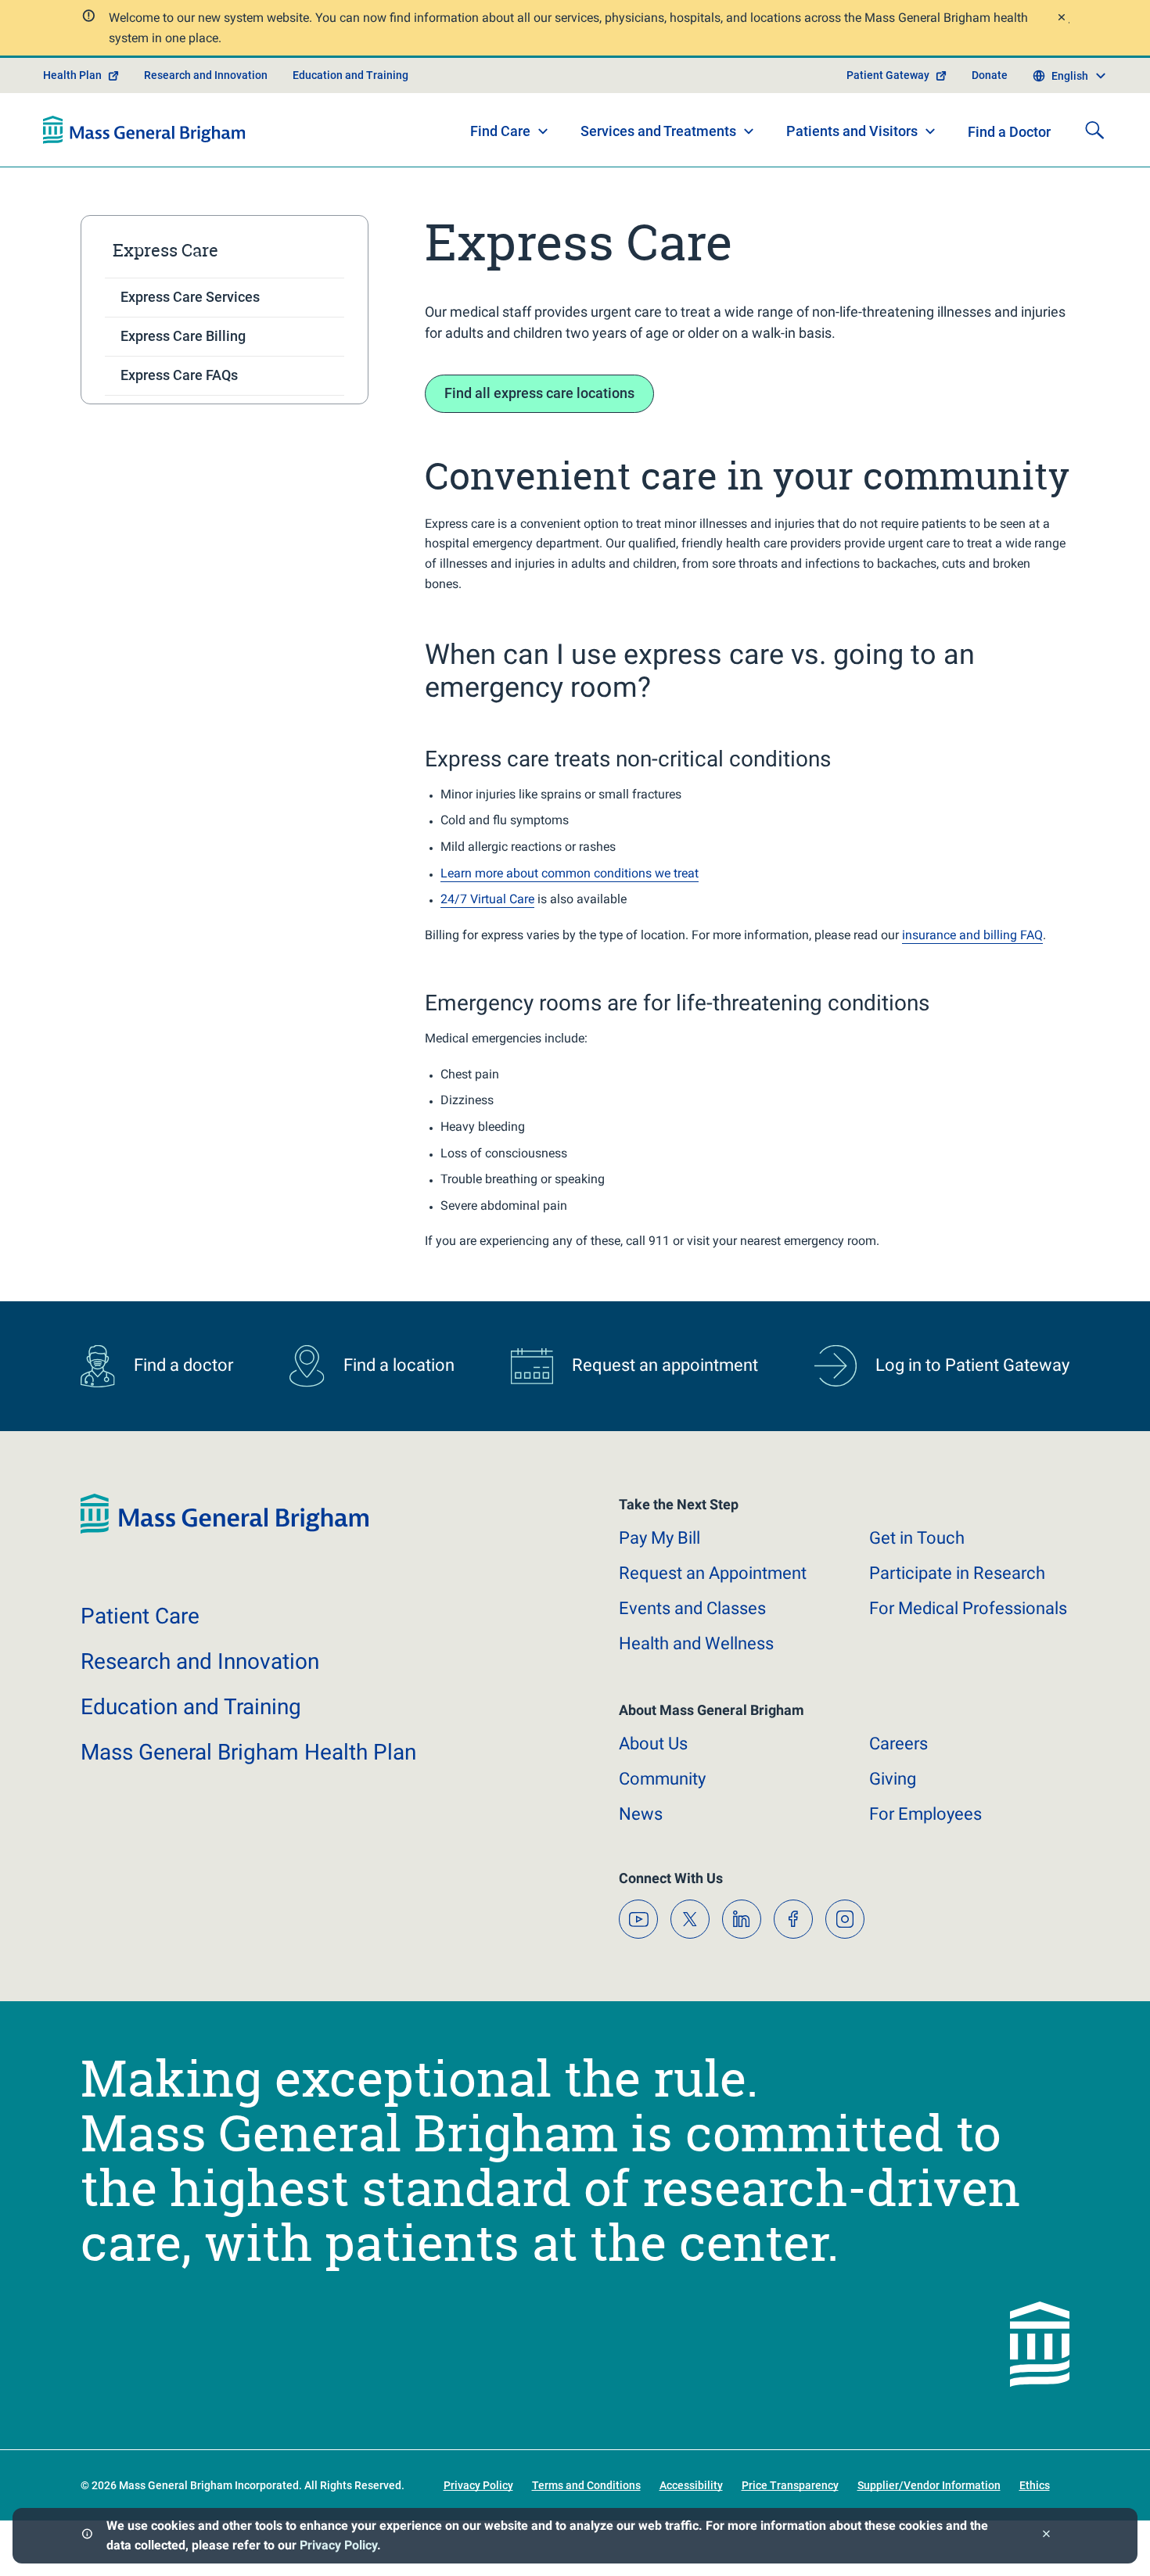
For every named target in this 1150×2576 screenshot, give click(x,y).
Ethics (1035, 2485)
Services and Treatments (658, 131)
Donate (990, 75)
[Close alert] (1061, 19)
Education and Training (350, 75)
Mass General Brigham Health (248, 1752)
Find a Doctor (1009, 132)
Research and (200, 1661)
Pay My (659, 1538)
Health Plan (72, 75)
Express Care (165, 250)
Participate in (957, 1573)
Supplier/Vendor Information (929, 2485)
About (653, 1744)
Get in (917, 1538)
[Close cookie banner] (1046, 2536)
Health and (696, 1643)
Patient (140, 1616)
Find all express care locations (539, 393)
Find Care (500, 131)
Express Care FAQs (179, 375)
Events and (692, 1608)
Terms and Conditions (586, 2485)
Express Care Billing (183, 336)
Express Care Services (190, 297)
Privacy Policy (338, 2545)
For (925, 1814)
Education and (191, 1707)
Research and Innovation (206, 75)
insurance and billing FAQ (972, 935)
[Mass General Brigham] (144, 130)
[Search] (1094, 130)
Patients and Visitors (852, 131)
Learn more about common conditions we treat (570, 873)
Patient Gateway (888, 75)
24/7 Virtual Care (487, 899)
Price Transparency (790, 2485)
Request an (713, 1573)
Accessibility (691, 2485)
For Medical (968, 1608)
